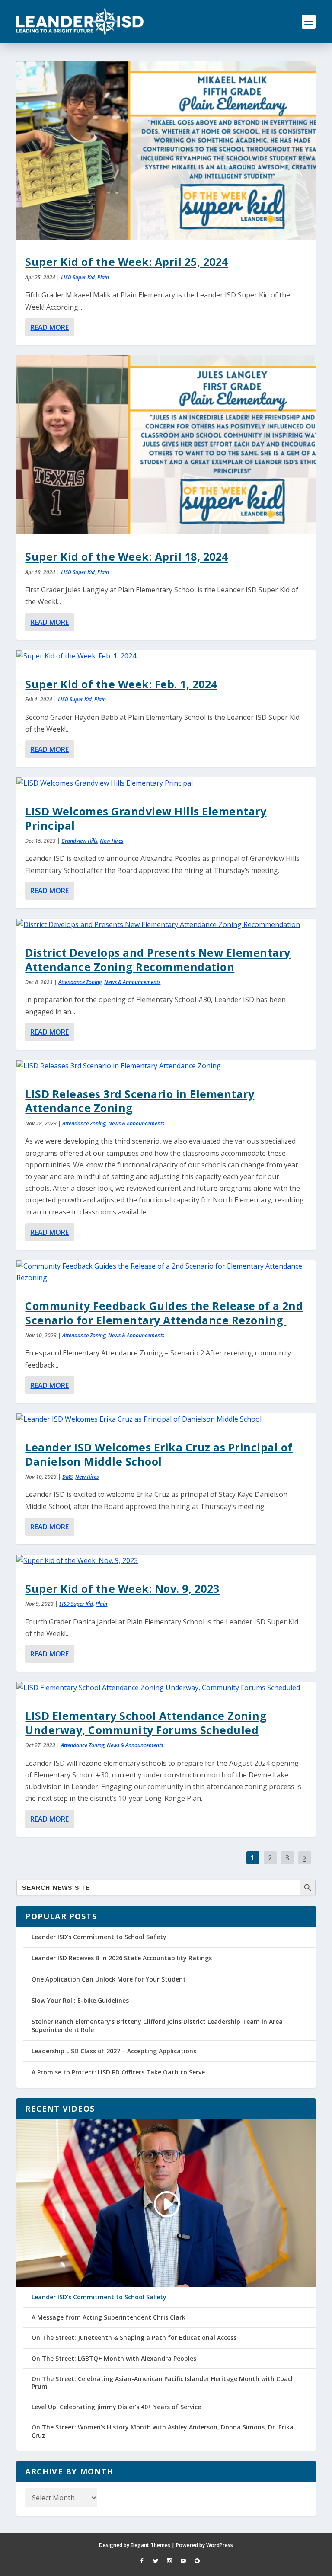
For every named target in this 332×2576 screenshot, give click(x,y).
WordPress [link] (220, 2545)
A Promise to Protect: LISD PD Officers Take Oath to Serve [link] (118, 2072)
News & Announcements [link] (132, 982)
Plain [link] (103, 277)
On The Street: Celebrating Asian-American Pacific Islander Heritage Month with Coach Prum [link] (163, 2383)
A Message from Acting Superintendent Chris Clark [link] (109, 2317)
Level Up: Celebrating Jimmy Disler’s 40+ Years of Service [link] (116, 2407)
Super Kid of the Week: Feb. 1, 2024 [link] (121, 684)
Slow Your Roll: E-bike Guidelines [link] (80, 2000)
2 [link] (270, 1858)
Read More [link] (49, 327)
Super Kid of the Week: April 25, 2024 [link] (127, 262)
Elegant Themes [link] (150, 2545)
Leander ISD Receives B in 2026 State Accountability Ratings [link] (122, 1958)
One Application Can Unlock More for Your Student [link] (109, 1979)
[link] (80, 22)
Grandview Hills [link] (79, 841)
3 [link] (287, 1858)
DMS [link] (67, 1477)
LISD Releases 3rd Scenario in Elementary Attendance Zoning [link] (140, 1101)
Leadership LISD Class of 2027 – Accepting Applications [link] (114, 2051)
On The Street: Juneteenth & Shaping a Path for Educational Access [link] (134, 2338)
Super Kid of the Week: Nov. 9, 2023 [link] (122, 1588)
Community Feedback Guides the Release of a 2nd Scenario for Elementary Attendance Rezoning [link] (164, 1313)
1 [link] (253, 1858)
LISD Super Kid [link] (78, 277)
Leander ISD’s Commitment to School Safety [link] (99, 1937)
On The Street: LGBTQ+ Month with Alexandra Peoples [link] (114, 2359)
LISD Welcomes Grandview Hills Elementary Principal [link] (146, 818)
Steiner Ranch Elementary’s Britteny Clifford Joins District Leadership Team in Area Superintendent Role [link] (157, 2025)
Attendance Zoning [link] (80, 982)
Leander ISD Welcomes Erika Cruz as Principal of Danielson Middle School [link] (159, 1454)
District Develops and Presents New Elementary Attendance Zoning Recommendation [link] (158, 959)
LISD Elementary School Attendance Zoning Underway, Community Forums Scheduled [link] (146, 1723)
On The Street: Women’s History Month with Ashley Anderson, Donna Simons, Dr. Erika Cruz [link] (163, 2431)
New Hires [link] (112, 841)
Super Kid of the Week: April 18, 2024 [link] (127, 556)
